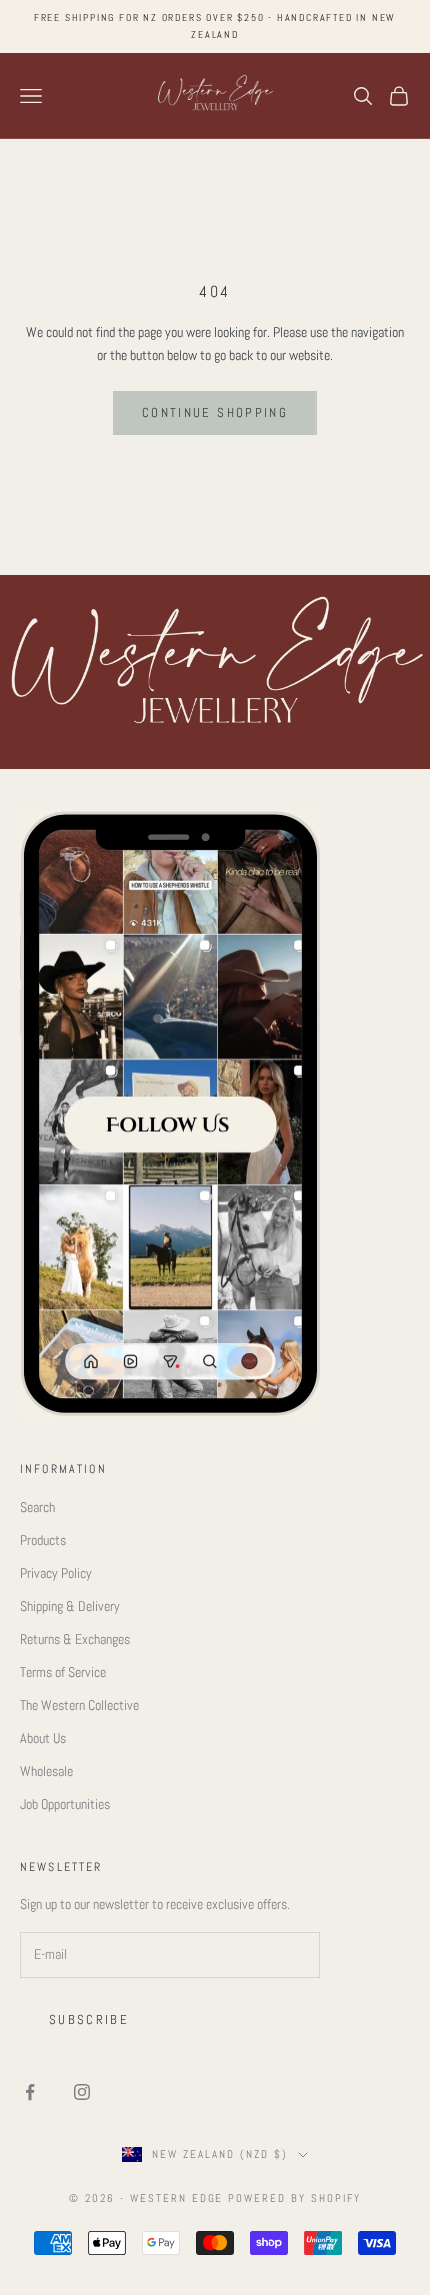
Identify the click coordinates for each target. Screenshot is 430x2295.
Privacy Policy (56, 1573)
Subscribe (89, 2019)
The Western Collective (79, 1705)
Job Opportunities (65, 1804)
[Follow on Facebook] (30, 2092)
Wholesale (46, 1771)
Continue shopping (215, 412)
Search (37, 1507)
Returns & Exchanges (75, 1639)
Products (43, 1540)
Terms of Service (63, 1672)
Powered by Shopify (294, 2198)
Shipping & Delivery (70, 1606)
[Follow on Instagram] (82, 2092)
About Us (43, 1738)
